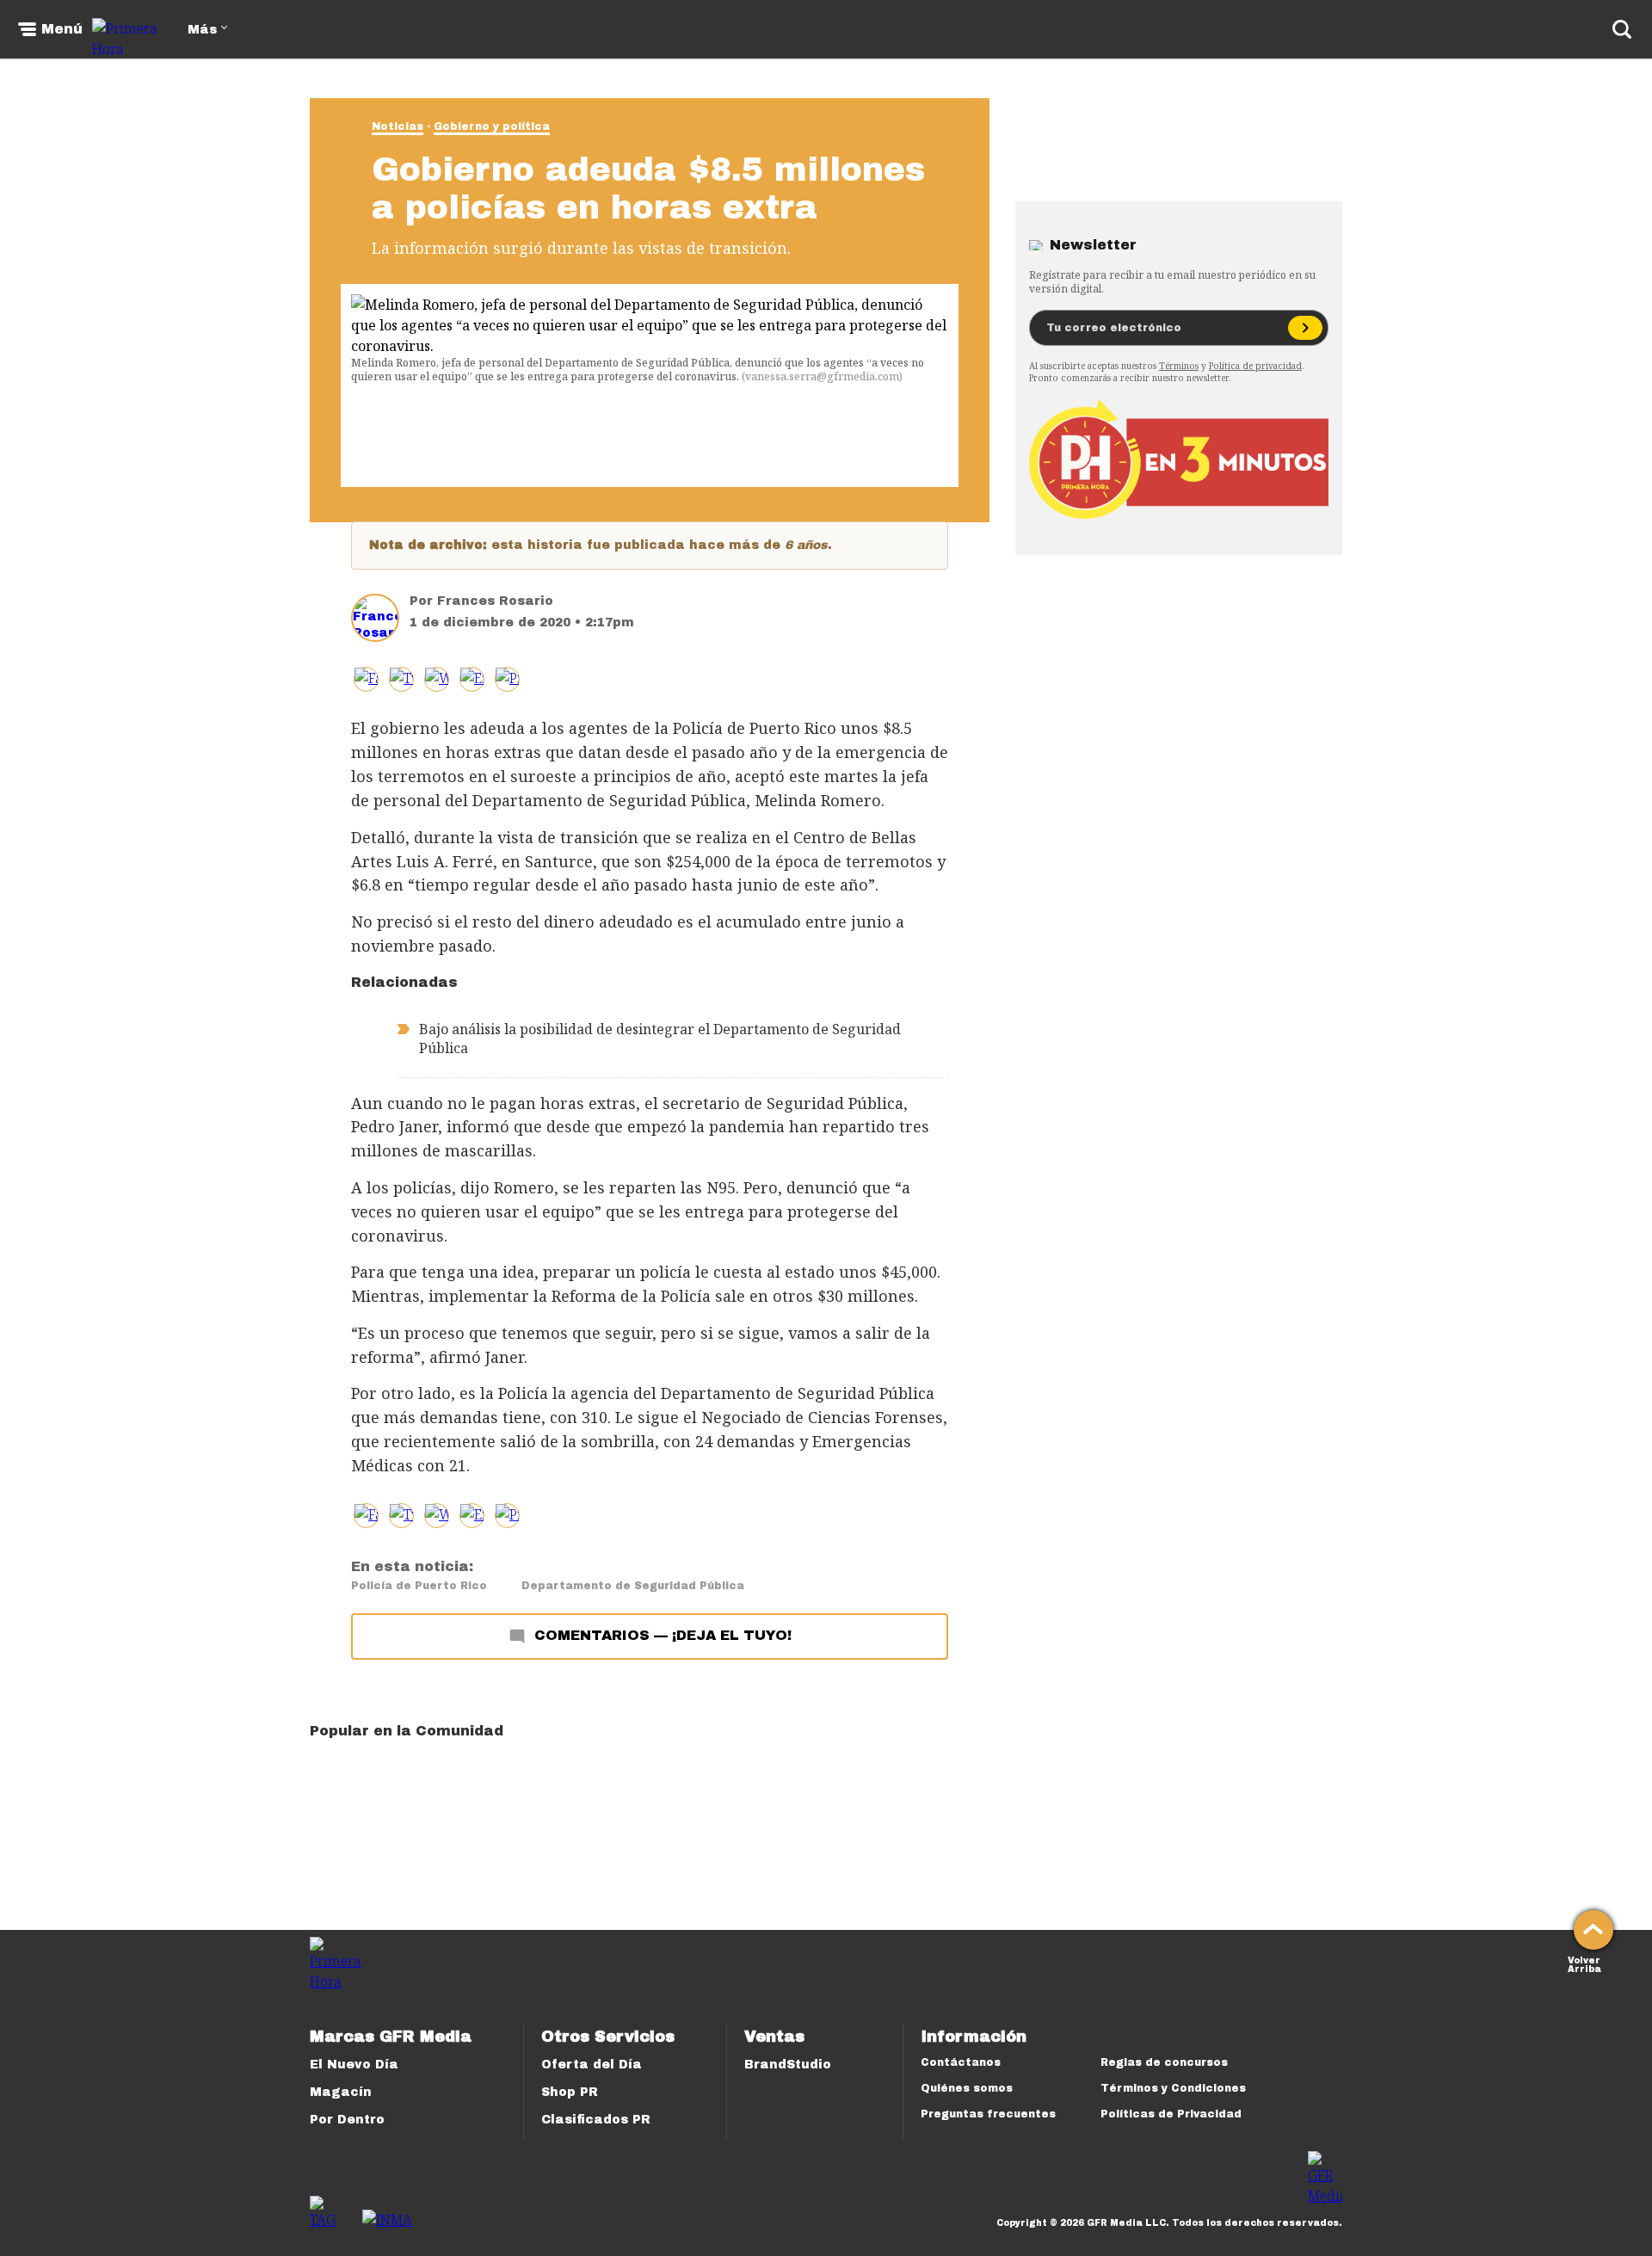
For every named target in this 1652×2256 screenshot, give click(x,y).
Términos (1179, 366)
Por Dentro (347, 2120)
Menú (62, 29)
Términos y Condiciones (1173, 2088)
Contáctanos (961, 2062)
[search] (1622, 29)
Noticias (398, 126)
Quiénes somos (967, 2088)
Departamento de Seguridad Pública (633, 1586)
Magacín (341, 2092)
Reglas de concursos (1164, 2062)
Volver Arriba (1584, 1963)
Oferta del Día (592, 2065)
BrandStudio (788, 2065)
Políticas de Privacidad (1171, 2114)
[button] (401, 679)
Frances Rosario (495, 601)
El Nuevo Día (354, 2065)
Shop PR (570, 2092)
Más (202, 30)
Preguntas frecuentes (988, 2114)
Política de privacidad (1255, 366)
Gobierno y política (492, 126)
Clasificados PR (596, 2120)
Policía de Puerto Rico (419, 1586)
